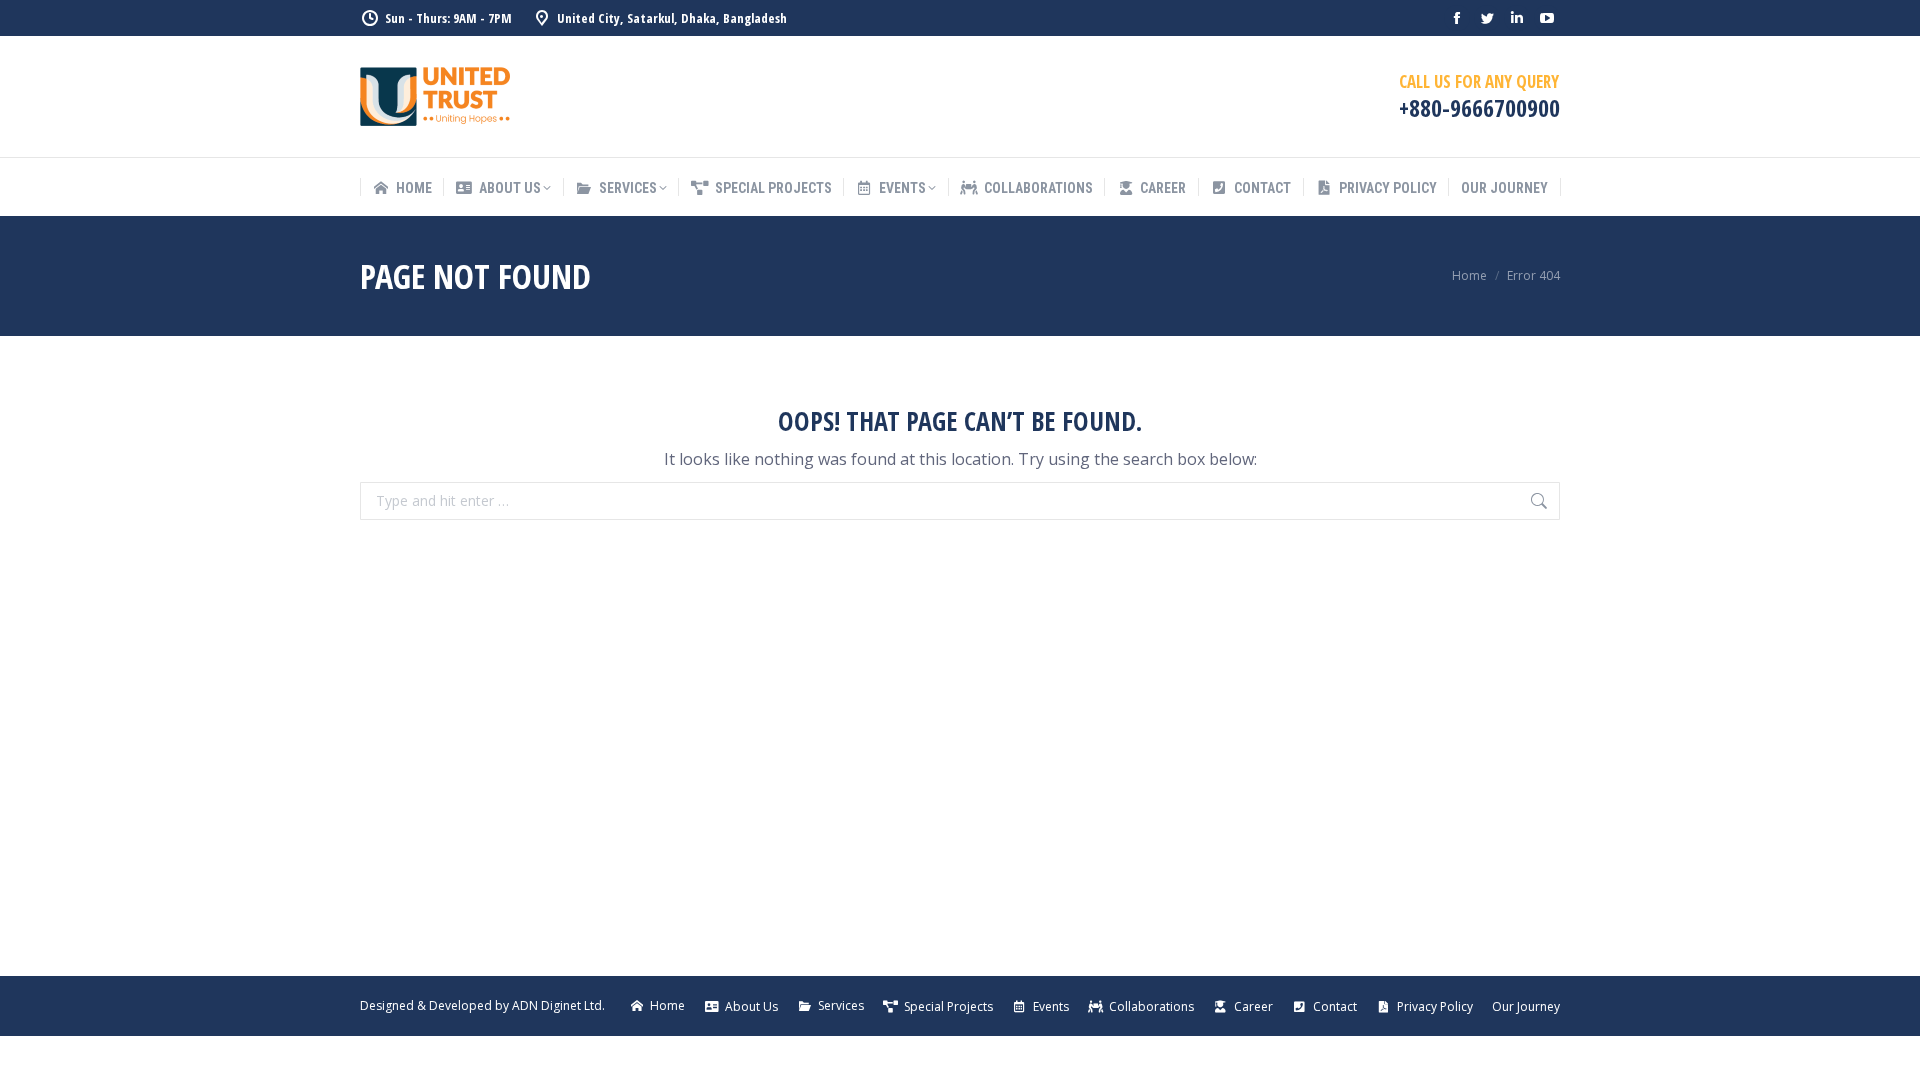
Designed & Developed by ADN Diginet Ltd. (482, 1005)
